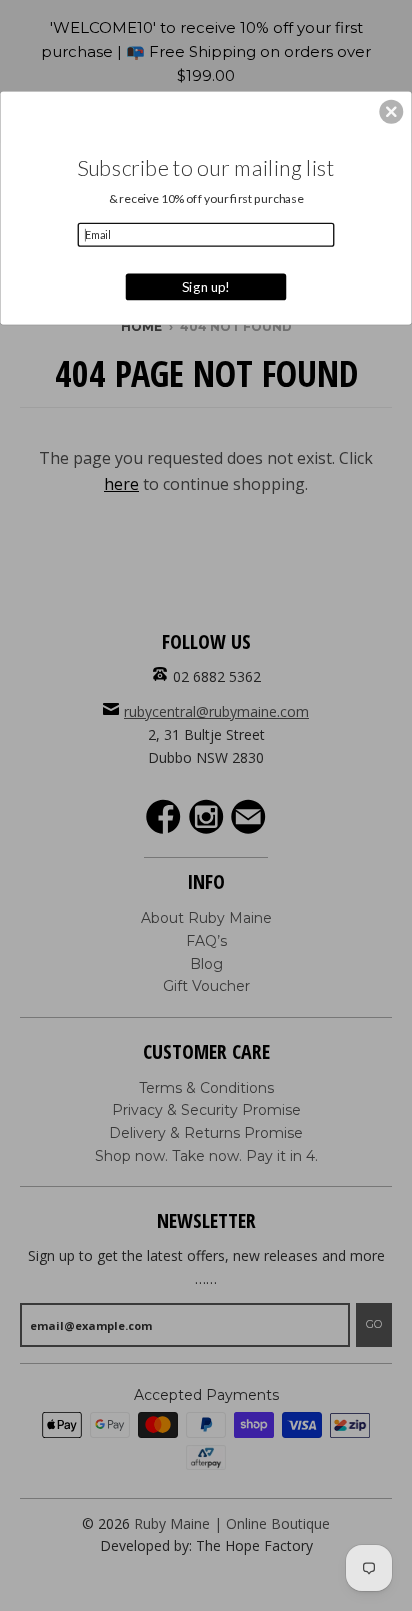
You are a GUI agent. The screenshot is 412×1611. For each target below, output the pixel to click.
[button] (391, 111)
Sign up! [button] (206, 286)
